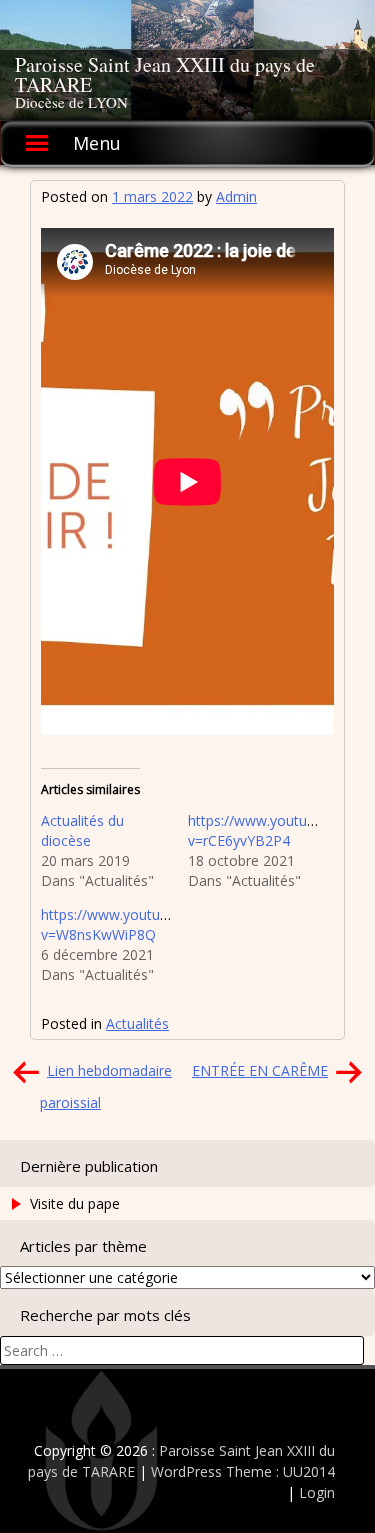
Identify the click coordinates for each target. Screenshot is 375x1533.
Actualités (137, 1023)
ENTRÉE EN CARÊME (260, 1070)
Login (317, 1492)
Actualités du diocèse (82, 830)
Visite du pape (75, 1203)
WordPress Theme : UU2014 (243, 1471)
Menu (97, 143)
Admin (236, 196)
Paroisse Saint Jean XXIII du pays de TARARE (165, 74)
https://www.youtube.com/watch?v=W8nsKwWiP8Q (149, 924)
